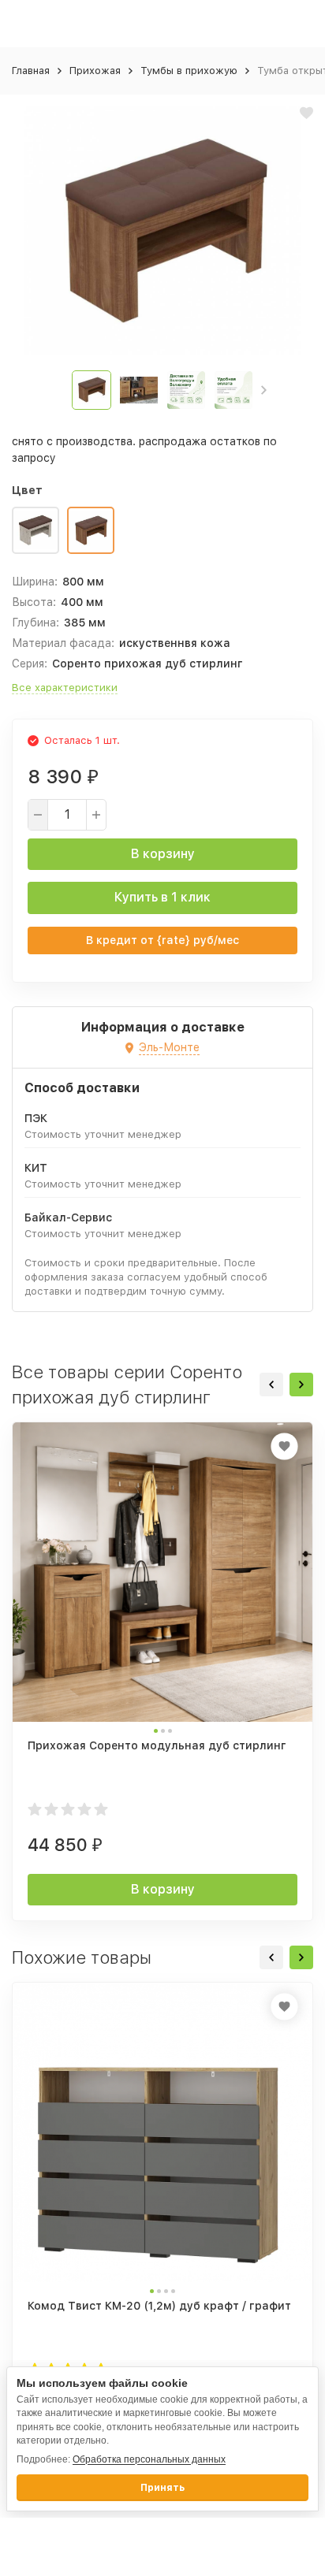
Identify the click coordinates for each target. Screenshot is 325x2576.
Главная (31, 71)
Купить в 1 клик (162, 897)
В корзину (163, 854)
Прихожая (95, 71)
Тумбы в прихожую (189, 71)
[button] (264, 390)
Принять (162, 2488)
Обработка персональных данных (149, 2459)
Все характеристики (65, 688)
